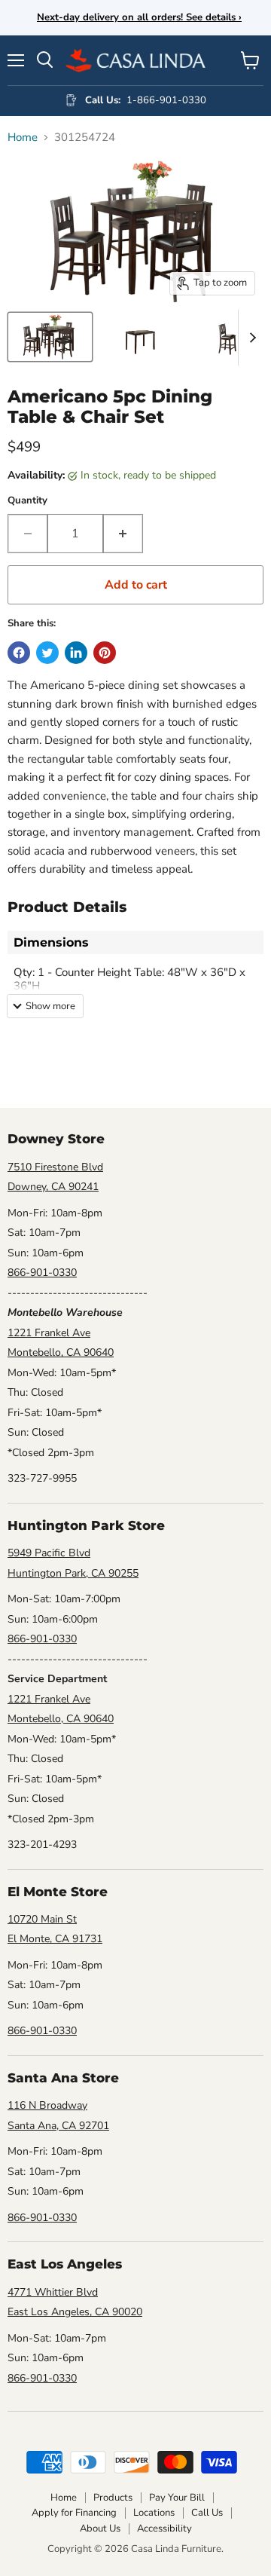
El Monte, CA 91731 (55, 1939)
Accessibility (164, 2529)
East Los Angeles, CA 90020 (75, 2312)
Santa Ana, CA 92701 (58, 2126)
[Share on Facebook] (19, 653)
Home (23, 138)
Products (113, 2498)
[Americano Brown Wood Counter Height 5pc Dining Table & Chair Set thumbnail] (50, 337)
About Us (100, 2529)
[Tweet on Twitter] (47, 653)
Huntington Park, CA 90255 (73, 1573)
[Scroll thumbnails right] (250, 338)
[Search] (45, 60)
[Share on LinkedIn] (76, 653)
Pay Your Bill (177, 2498)
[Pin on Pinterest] (105, 653)
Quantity (27, 501)
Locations (154, 2513)
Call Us (207, 2513)
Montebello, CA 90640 (61, 1352)
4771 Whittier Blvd (53, 2292)
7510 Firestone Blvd (55, 1167)
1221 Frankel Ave (49, 1333)
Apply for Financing (74, 2513)
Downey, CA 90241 (53, 1187)
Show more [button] (50, 1006)
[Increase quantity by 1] (123, 534)
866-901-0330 (42, 1273)
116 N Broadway (47, 2105)
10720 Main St (42, 1919)
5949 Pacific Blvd (49, 1553)
